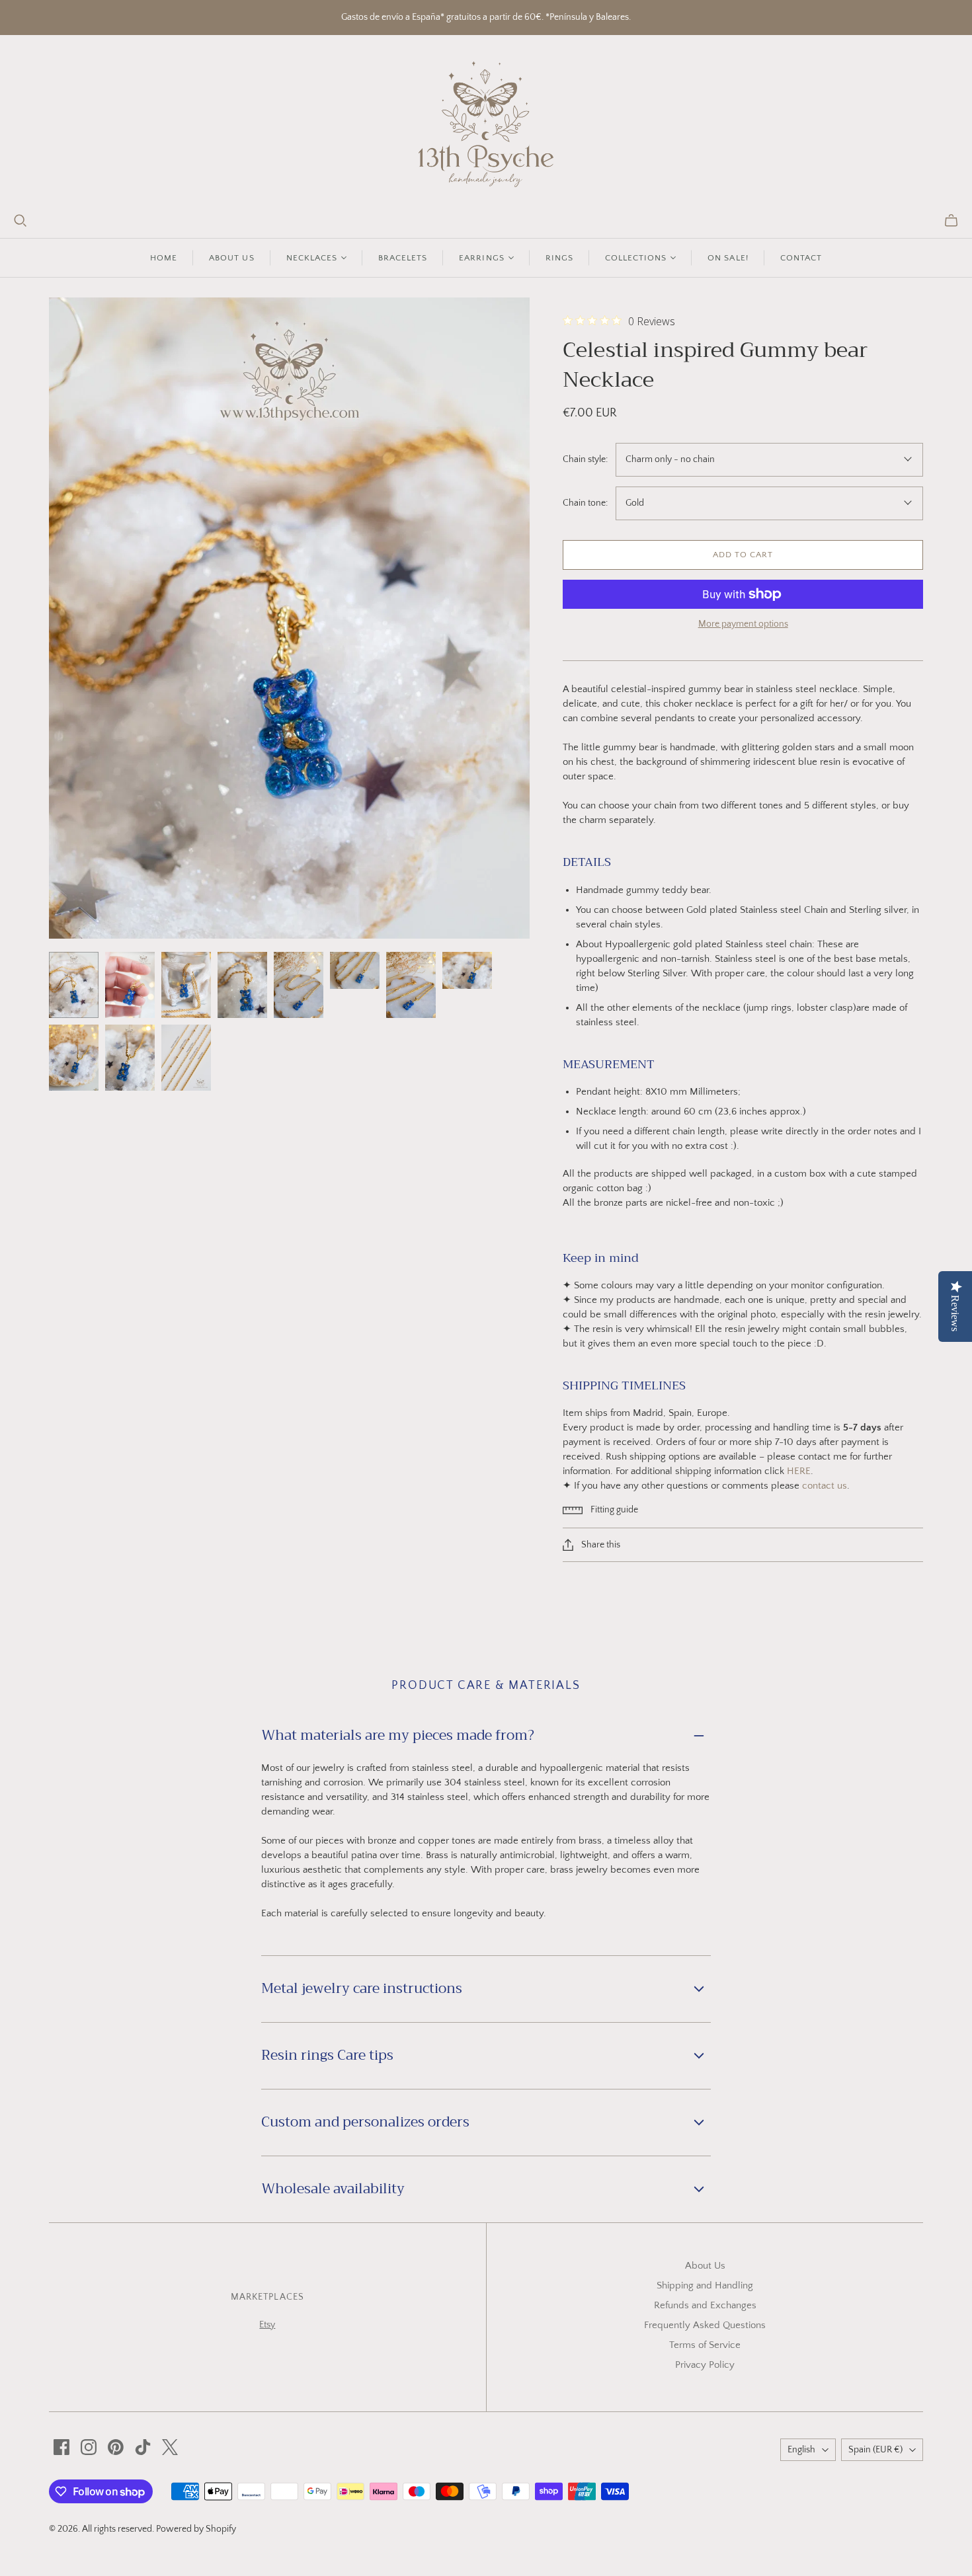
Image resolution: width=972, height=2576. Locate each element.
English (801, 2450)
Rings (559, 258)
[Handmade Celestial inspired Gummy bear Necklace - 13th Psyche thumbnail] (74, 985)
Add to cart (743, 555)
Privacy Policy (705, 2365)
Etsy (267, 2325)
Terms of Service (705, 2345)
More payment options (743, 624)
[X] (170, 2447)
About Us (705, 2266)
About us (231, 258)
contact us (825, 1486)
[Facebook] (61, 2447)
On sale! (728, 258)
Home (164, 258)
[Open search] (20, 221)
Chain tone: (585, 503)
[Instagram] (89, 2447)
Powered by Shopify (196, 2529)
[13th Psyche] (486, 124)
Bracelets (403, 258)
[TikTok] (143, 2447)
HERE (799, 1471)
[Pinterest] (116, 2447)
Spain (875, 2450)
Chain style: (585, 459)
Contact (801, 258)
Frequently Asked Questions (705, 2325)
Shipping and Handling (705, 2285)
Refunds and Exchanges (705, 2305)
